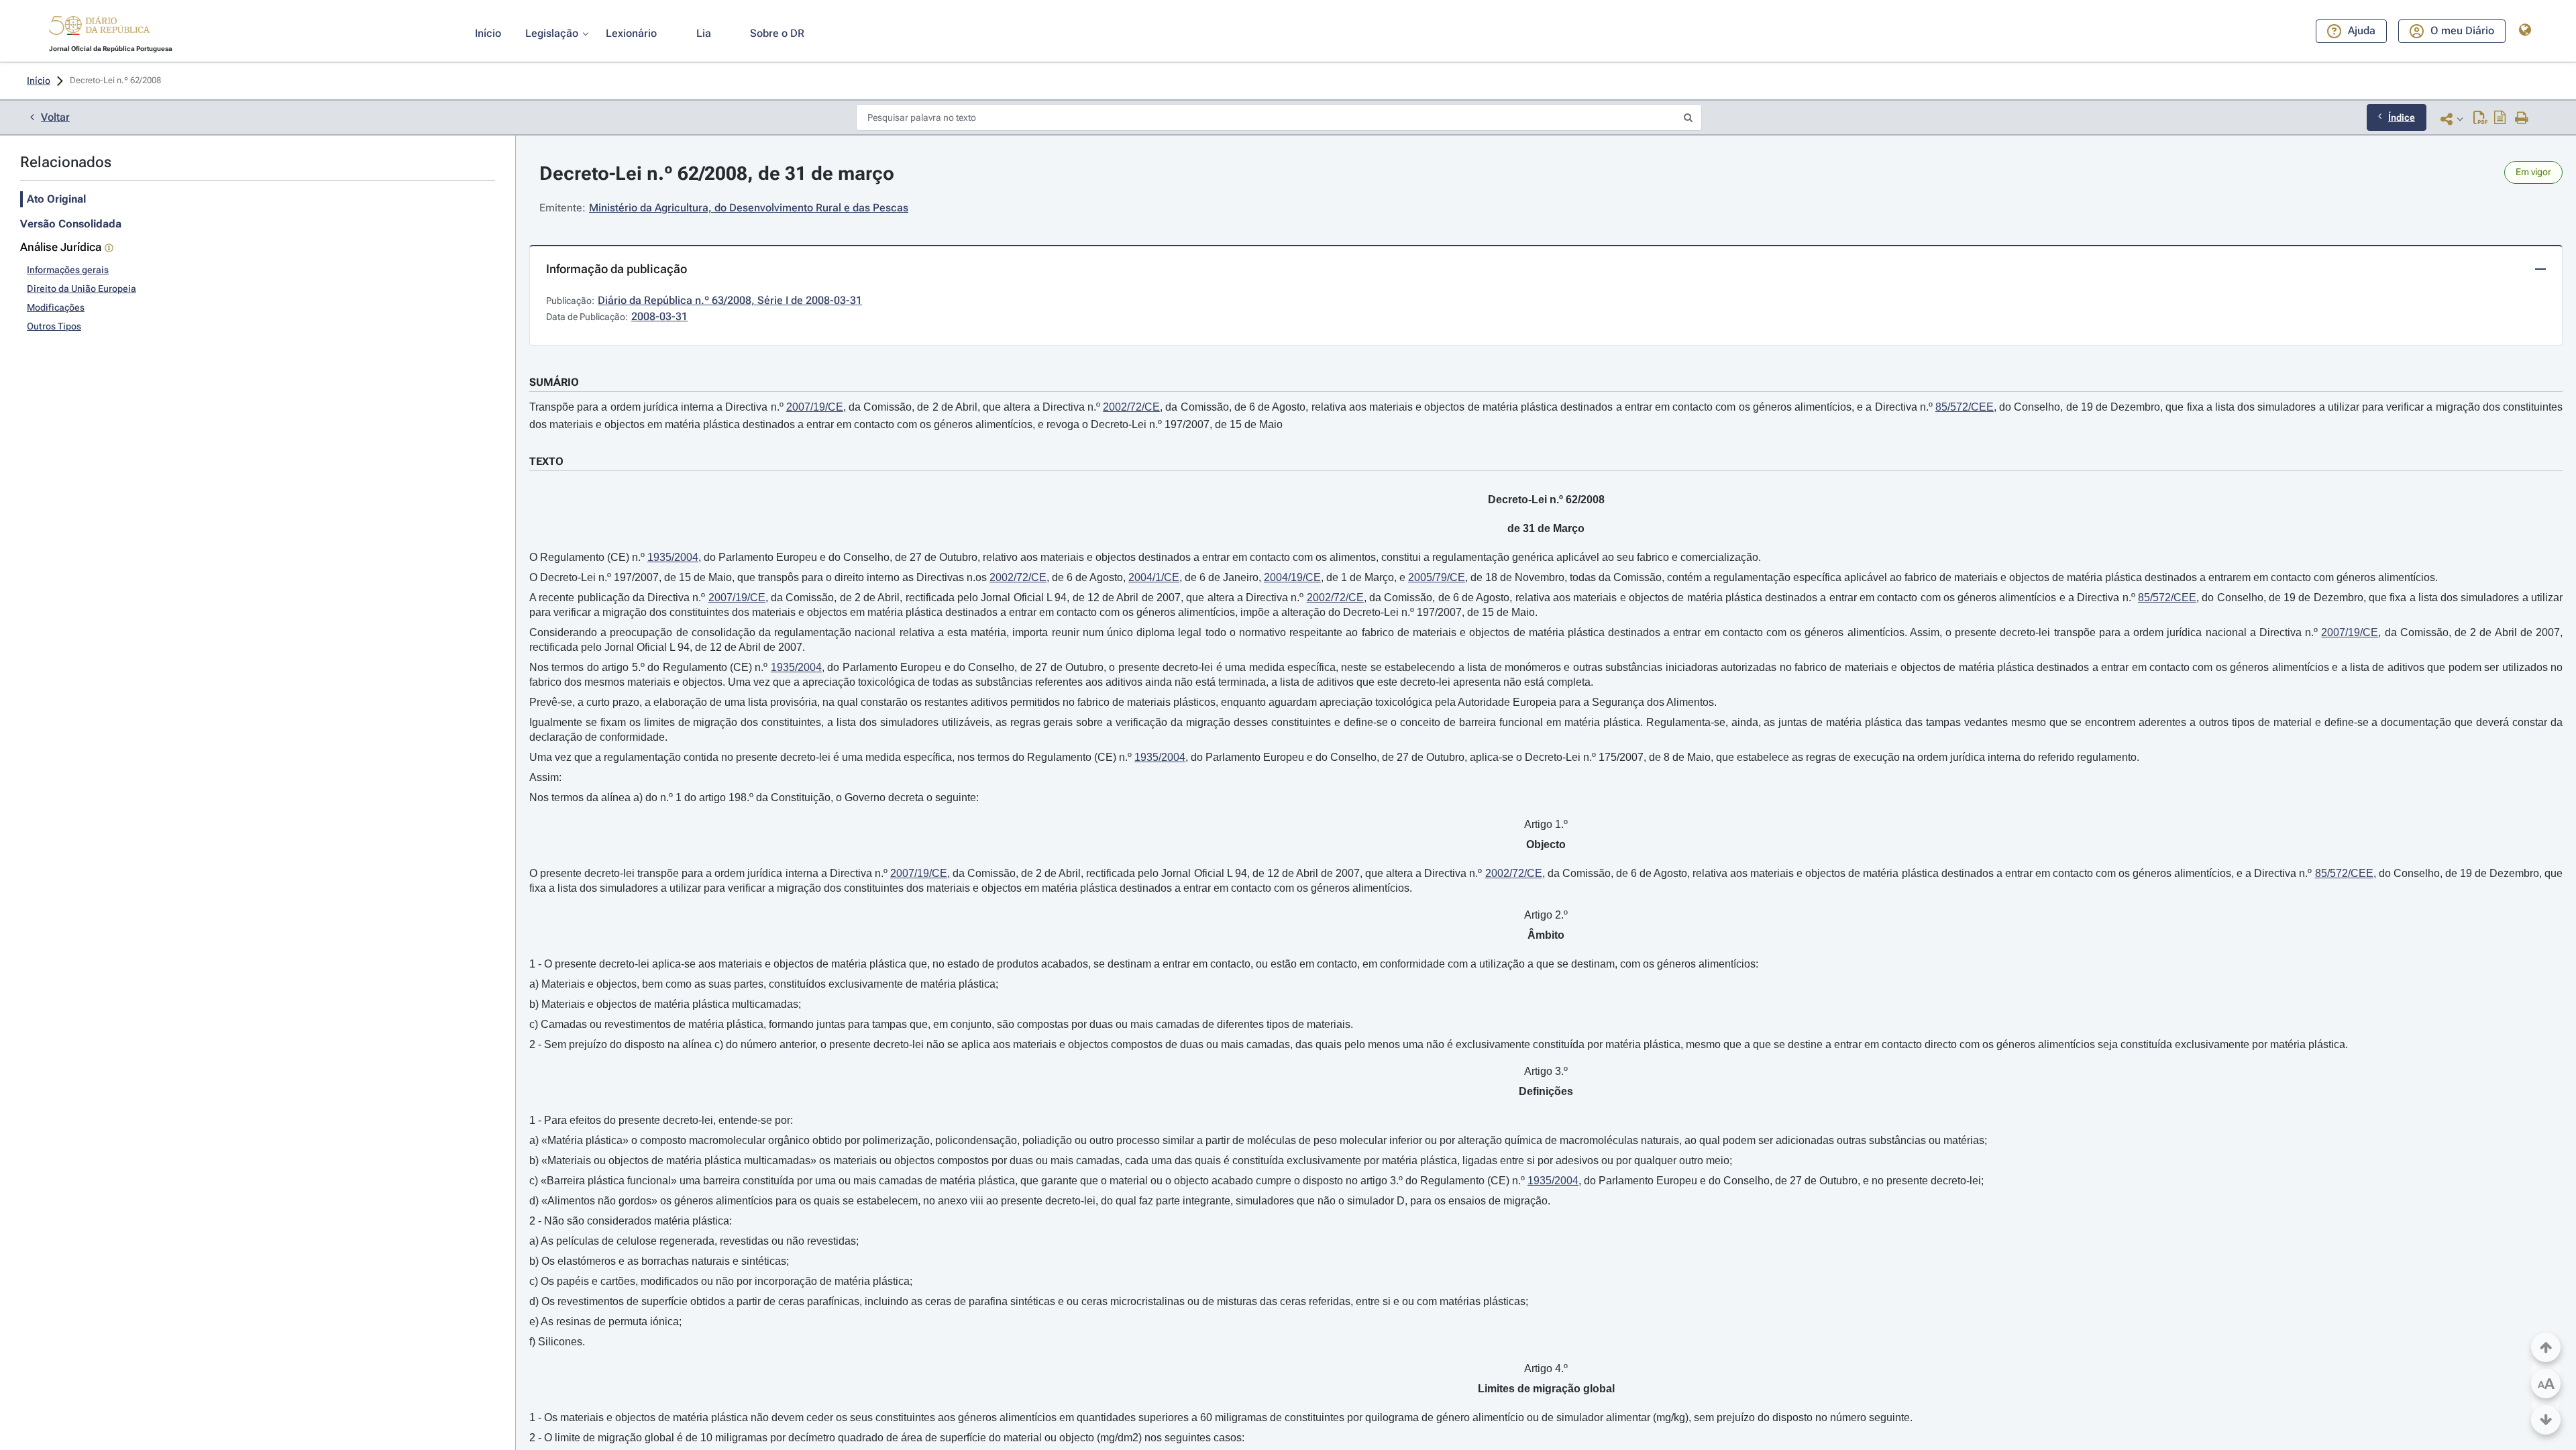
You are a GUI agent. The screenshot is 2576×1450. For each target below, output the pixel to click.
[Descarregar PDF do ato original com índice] (2500, 119)
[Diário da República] (99, 29)
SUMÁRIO (554, 382)
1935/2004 (673, 557)
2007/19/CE (815, 407)
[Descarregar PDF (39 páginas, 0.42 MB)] (2480, 119)
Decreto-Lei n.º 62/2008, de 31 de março (717, 173)
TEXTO (546, 461)
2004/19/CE (1292, 577)
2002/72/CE (1131, 407)
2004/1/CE (1154, 577)
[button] (99, 28)
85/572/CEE (1965, 407)
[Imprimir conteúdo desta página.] (2522, 119)
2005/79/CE (1437, 577)
